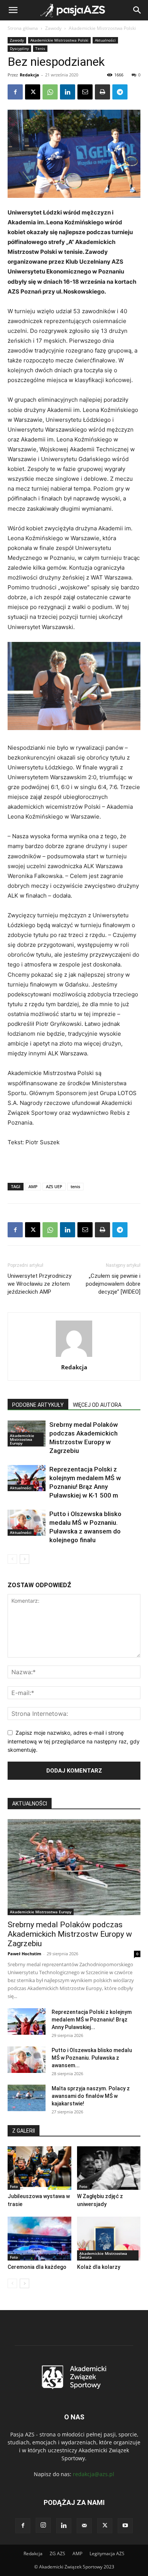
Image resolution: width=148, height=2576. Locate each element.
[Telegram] (120, 92)
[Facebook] (15, 92)
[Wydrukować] (102, 92)
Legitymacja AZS (107, 2553)
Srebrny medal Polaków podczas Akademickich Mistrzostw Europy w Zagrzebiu (70, 1934)
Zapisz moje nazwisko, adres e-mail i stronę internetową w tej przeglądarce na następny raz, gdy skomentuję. (74, 1741)
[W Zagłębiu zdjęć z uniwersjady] (109, 2168)
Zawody (53, 28)
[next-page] (24, 1559)
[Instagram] (43, 2525)
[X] (33, 92)
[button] (13, 10)
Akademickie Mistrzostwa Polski (102, 28)
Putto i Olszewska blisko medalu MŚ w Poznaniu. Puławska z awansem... (92, 2058)
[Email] (85, 92)
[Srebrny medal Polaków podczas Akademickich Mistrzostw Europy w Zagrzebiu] (74, 1867)
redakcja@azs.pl (94, 2474)
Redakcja (29, 75)
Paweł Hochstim (24, 1954)
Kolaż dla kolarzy (99, 2267)
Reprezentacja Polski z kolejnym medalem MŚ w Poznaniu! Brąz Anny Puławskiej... (92, 2020)
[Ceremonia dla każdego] (39, 2238)
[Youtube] (125, 2526)
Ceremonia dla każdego (37, 2267)
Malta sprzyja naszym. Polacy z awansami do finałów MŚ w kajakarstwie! (91, 2096)
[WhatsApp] (50, 92)
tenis (75, 1186)
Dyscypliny (19, 48)
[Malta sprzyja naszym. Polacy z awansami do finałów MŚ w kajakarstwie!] (27, 2098)
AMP (33, 1186)
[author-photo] (74, 1357)
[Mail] (84, 2526)
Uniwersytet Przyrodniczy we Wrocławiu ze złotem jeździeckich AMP (39, 1284)
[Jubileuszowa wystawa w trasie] (39, 2168)
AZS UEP (54, 1186)
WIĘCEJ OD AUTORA (97, 1405)
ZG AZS (57, 2553)
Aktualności (105, 40)
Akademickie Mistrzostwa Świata (103, 2255)
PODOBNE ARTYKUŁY (38, 1405)
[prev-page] (12, 1559)
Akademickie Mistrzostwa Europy (22, 1439)
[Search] (137, 10)
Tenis (40, 48)
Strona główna (23, 28)
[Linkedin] (68, 92)
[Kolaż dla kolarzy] (109, 2238)
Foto (14, 2186)
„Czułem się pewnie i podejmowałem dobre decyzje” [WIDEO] (113, 1284)
